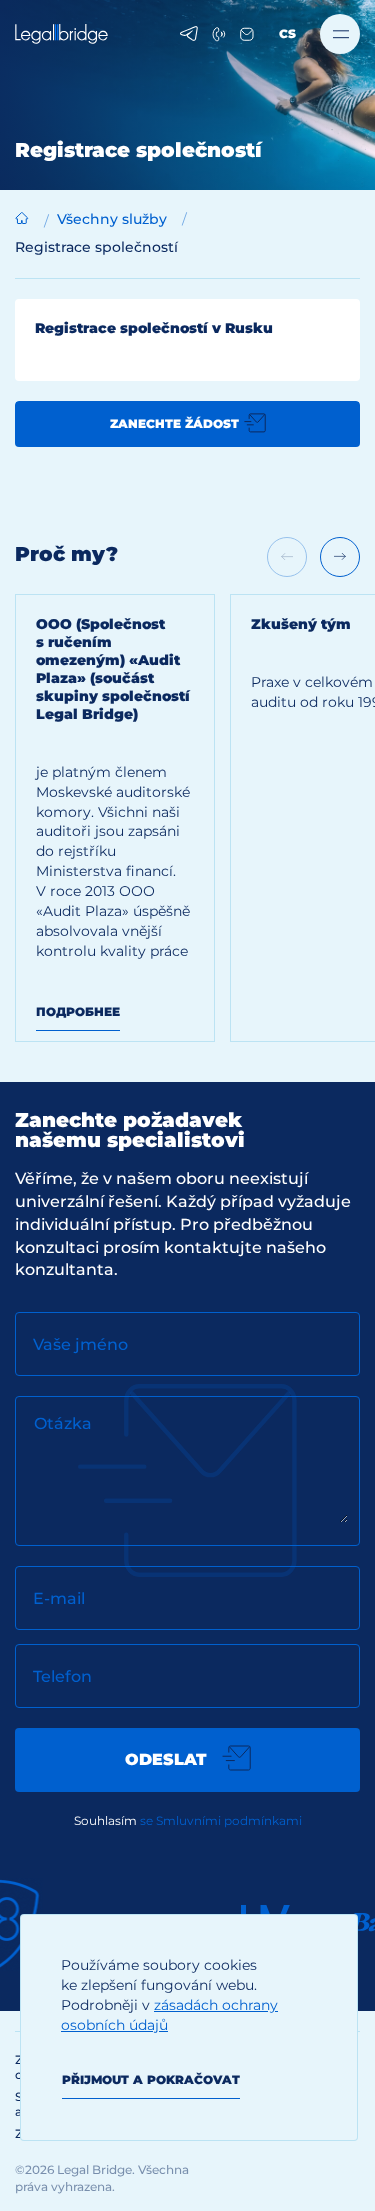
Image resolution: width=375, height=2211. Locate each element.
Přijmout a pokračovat (151, 2079)
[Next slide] (340, 557)
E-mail (59, 1598)
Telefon (62, 1676)
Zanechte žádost (174, 423)
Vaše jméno (80, 1344)
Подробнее (78, 1011)
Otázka (63, 1423)
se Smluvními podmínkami (221, 1820)
